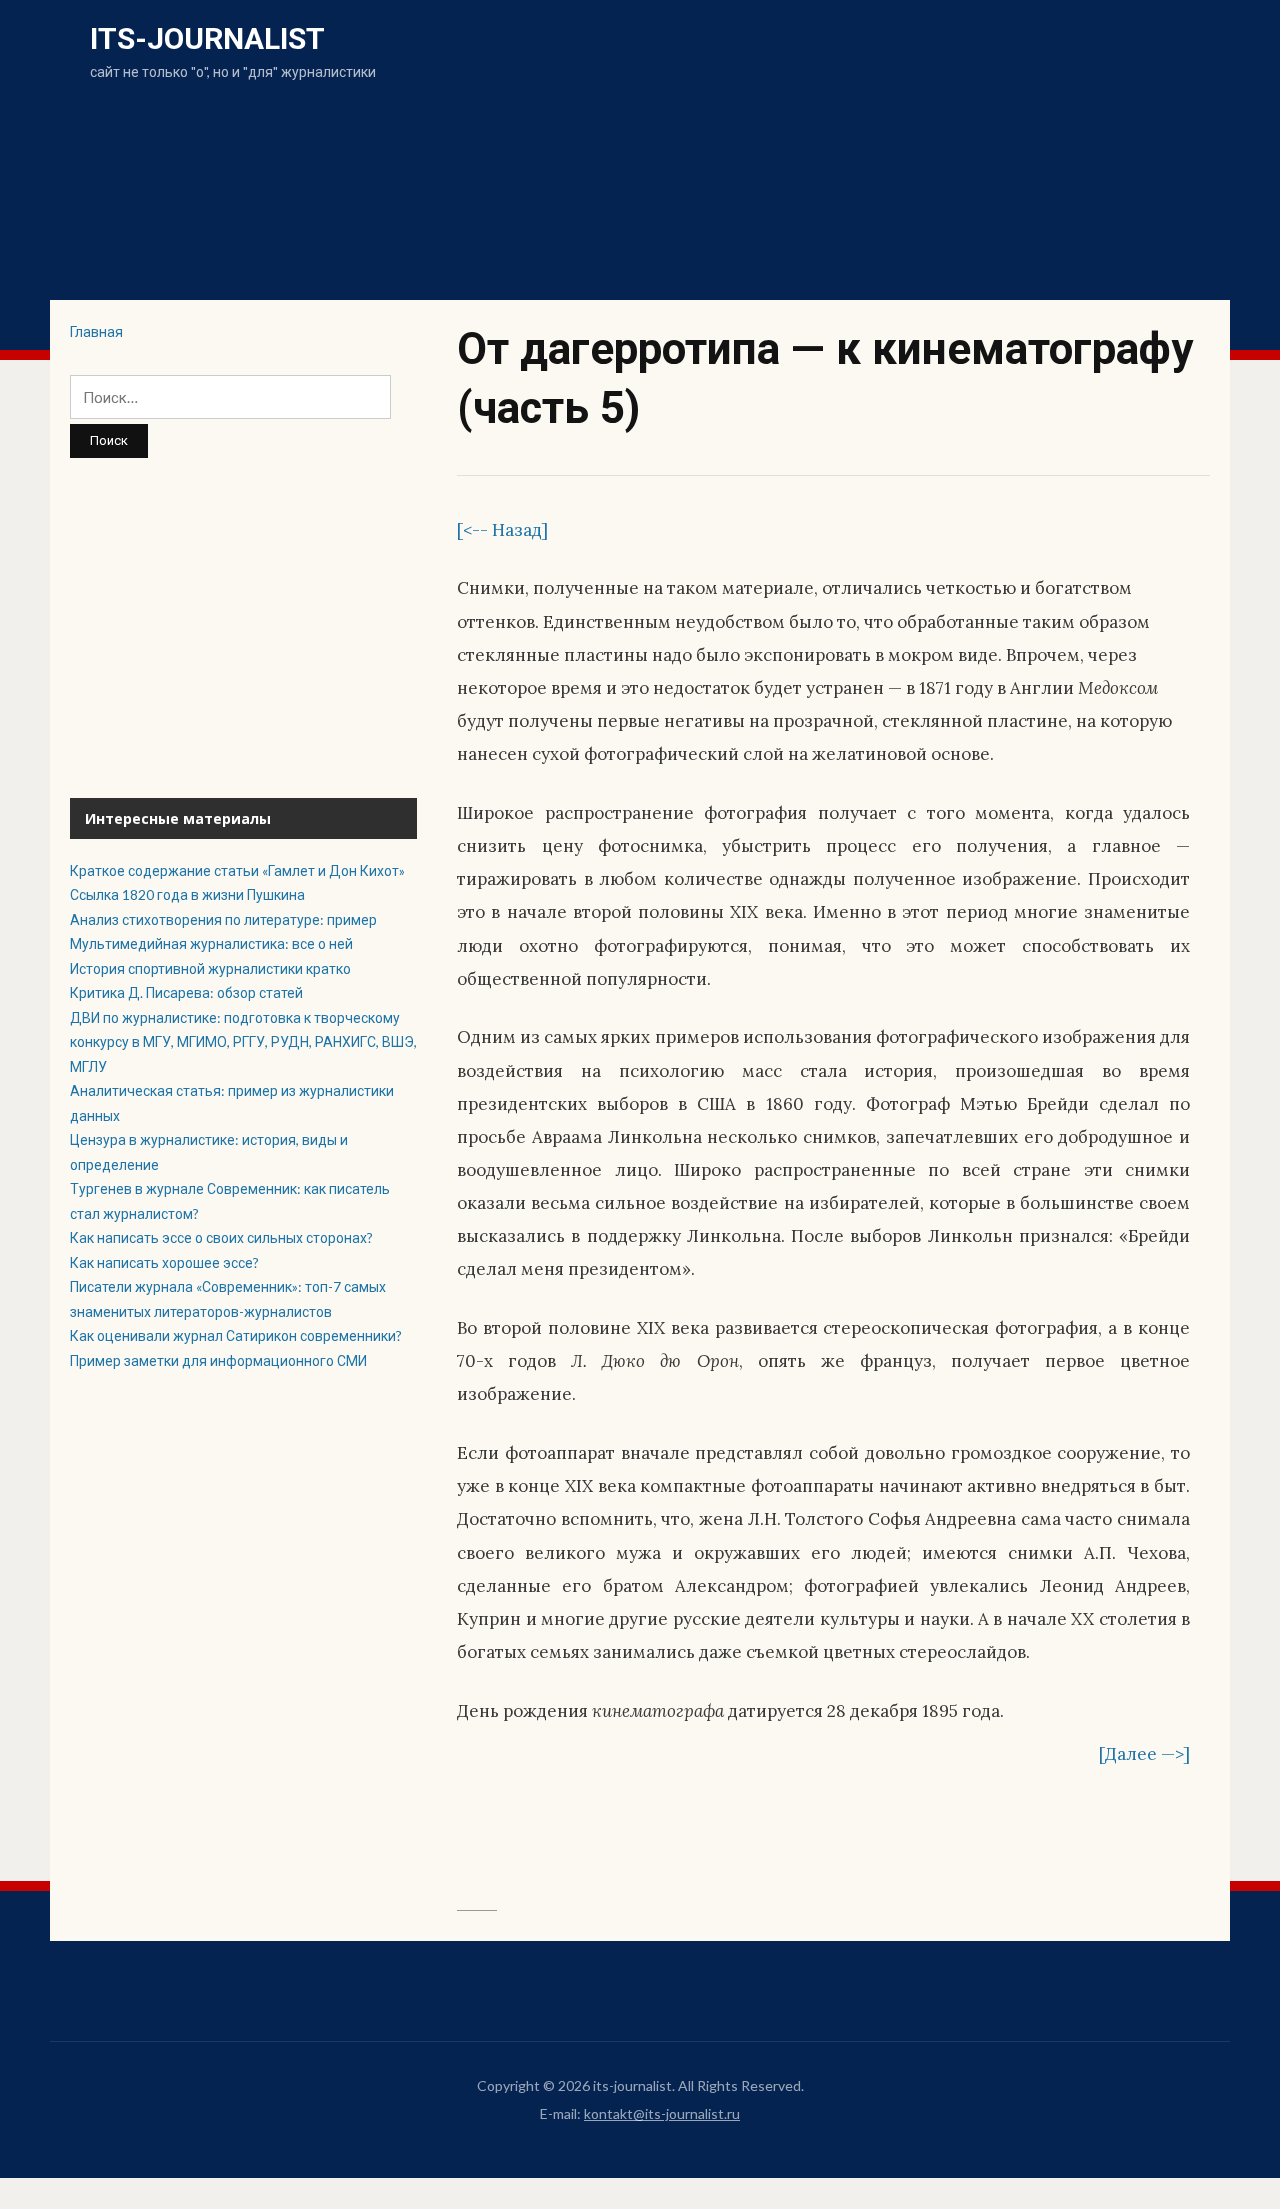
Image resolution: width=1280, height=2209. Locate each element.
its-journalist (207, 38)
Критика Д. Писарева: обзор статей (188, 992)
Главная (96, 331)
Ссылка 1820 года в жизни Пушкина (187, 894)
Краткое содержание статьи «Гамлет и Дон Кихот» (237, 870)
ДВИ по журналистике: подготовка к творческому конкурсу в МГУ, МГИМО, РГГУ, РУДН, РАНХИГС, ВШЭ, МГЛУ (243, 1042)
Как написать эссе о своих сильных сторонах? (221, 1237)
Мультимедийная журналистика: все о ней (211, 943)
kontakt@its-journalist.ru (662, 2113)
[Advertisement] (243, 628)
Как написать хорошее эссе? (164, 1262)
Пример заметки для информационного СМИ (218, 1360)
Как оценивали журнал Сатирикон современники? (236, 1335)
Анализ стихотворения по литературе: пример (223, 919)
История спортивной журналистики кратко (210, 968)
